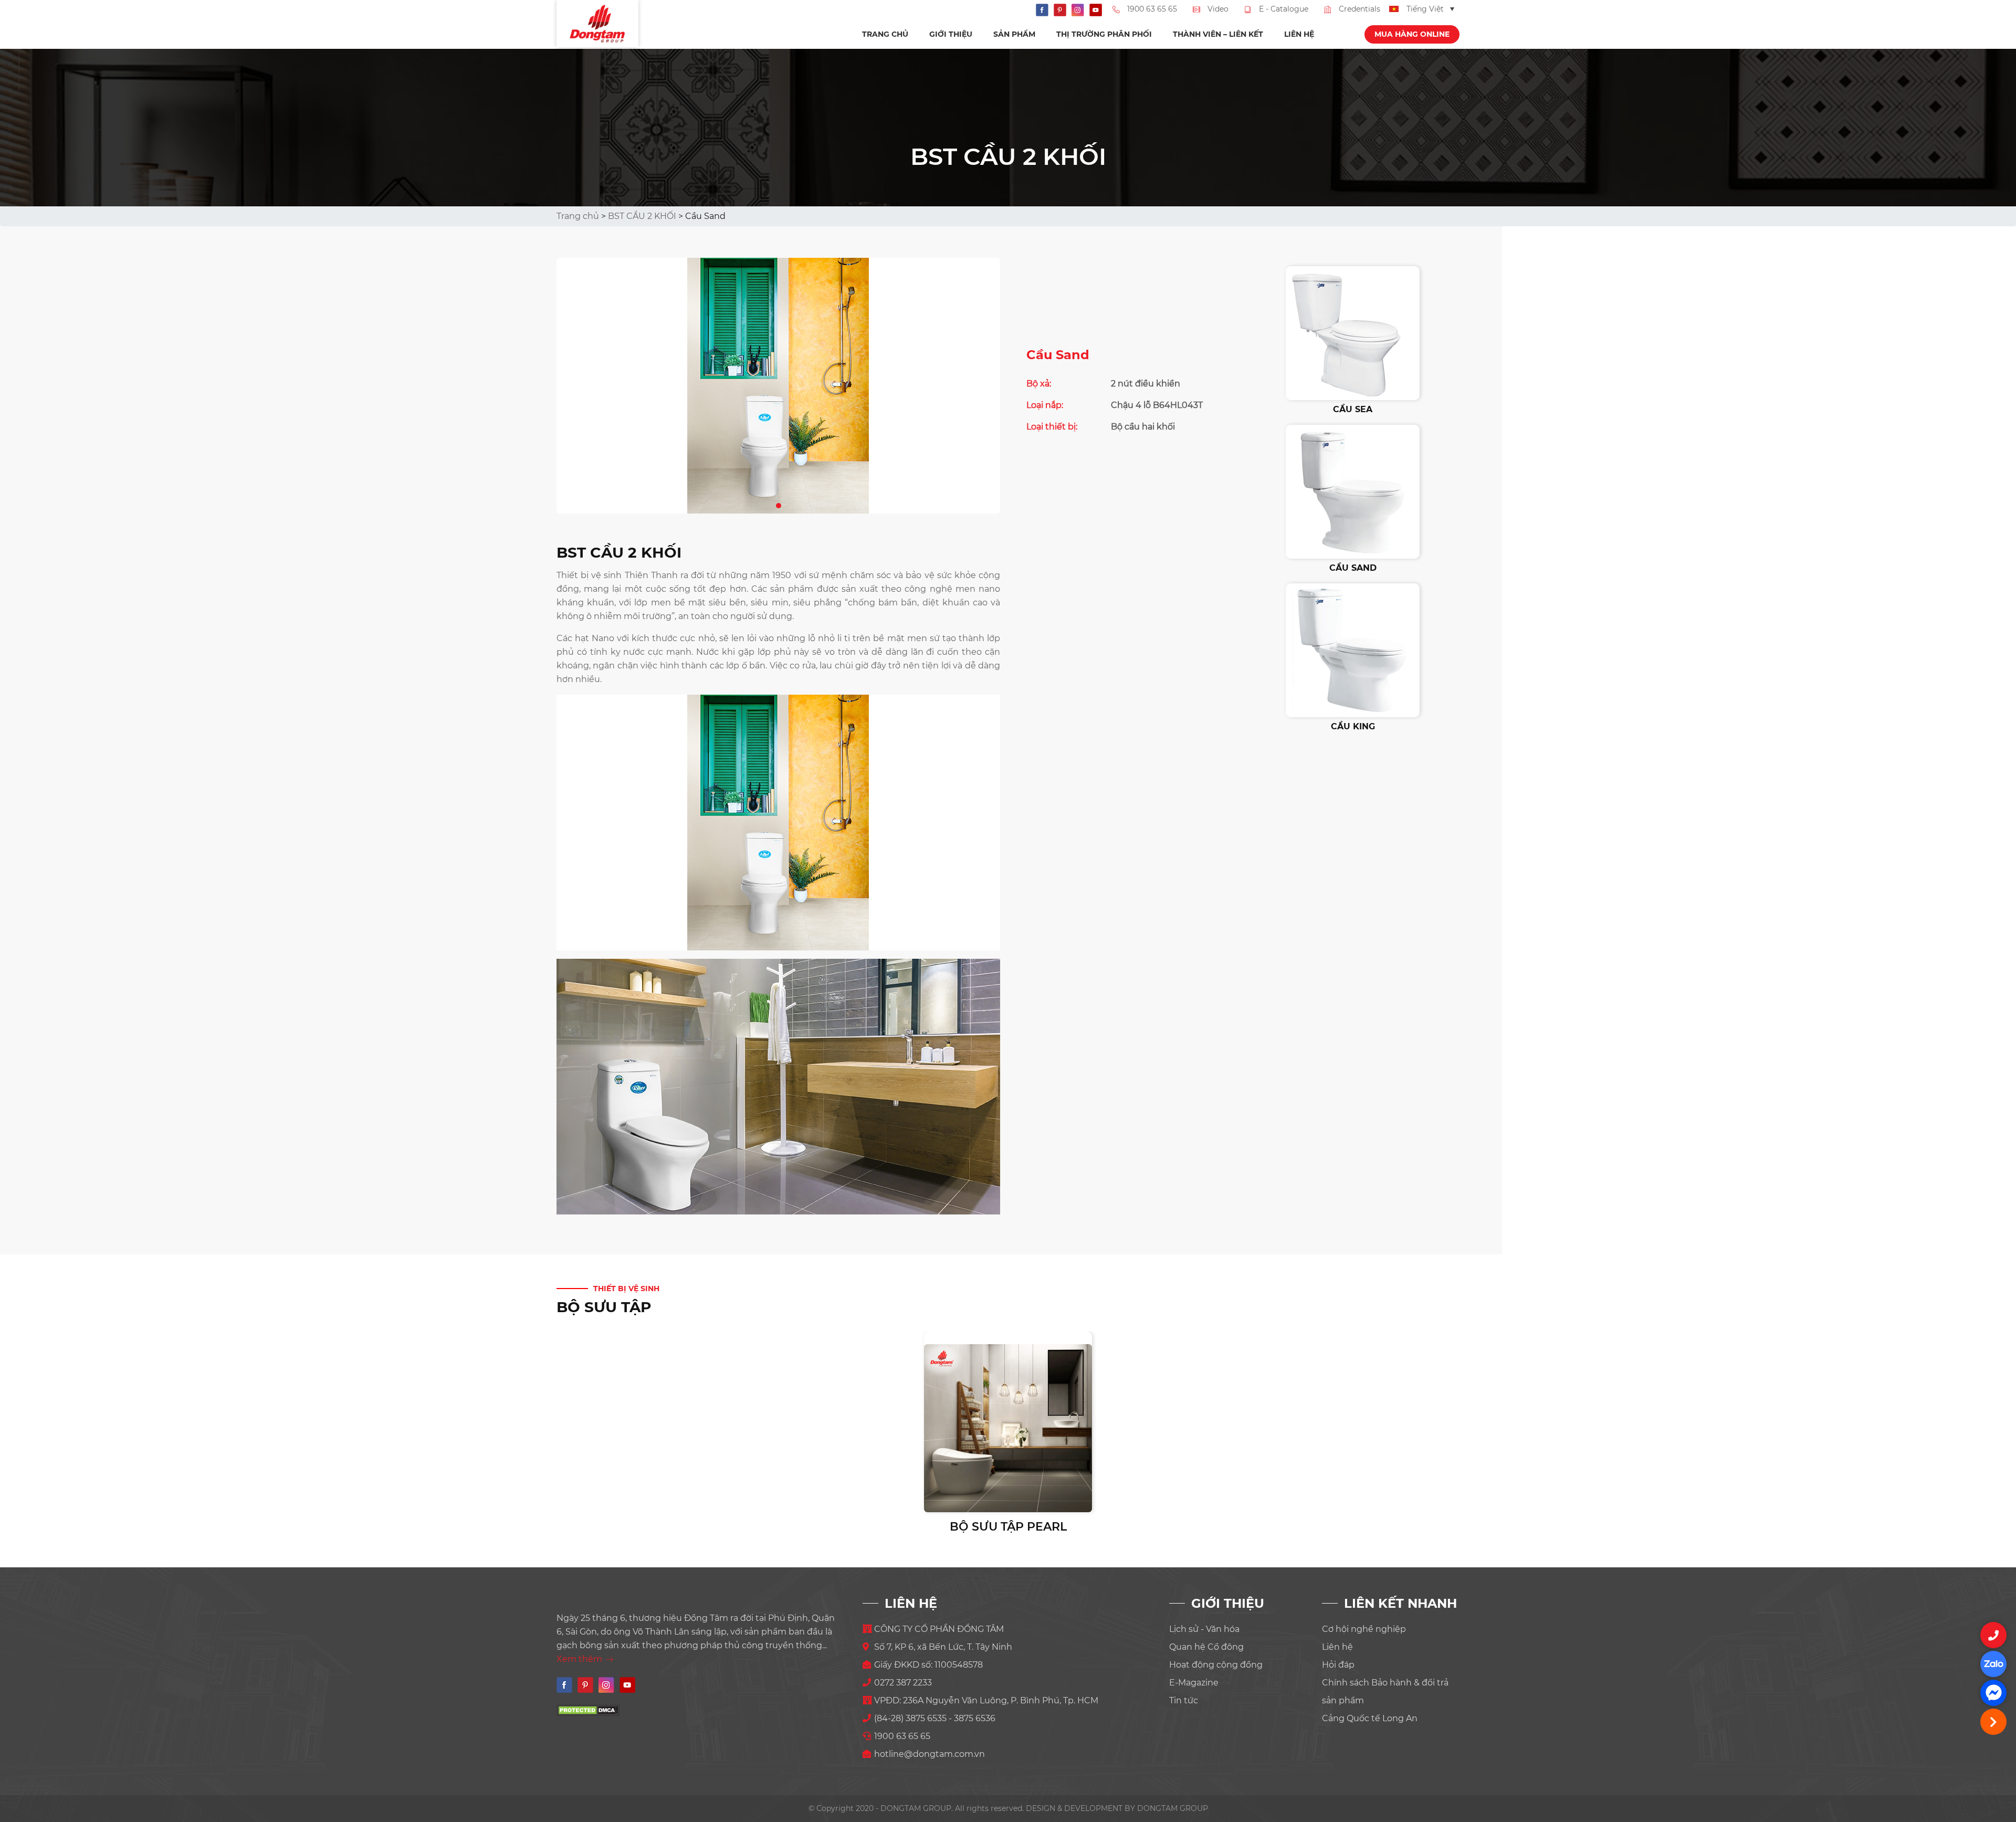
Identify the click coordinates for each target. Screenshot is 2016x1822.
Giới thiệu (951, 34)
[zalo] (1993, 1664)
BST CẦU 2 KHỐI (642, 216)
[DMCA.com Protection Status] (588, 1710)
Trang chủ (885, 34)
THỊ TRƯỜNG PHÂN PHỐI (1104, 34)
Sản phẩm (1014, 34)
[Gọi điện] (1993, 1635)
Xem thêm (580, 1659)
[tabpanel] (778, 386)
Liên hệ (1299, 34)
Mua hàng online (1412, 34)
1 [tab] (779, 504)
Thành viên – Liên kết (1218, 34)
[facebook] (1993, 1693)
